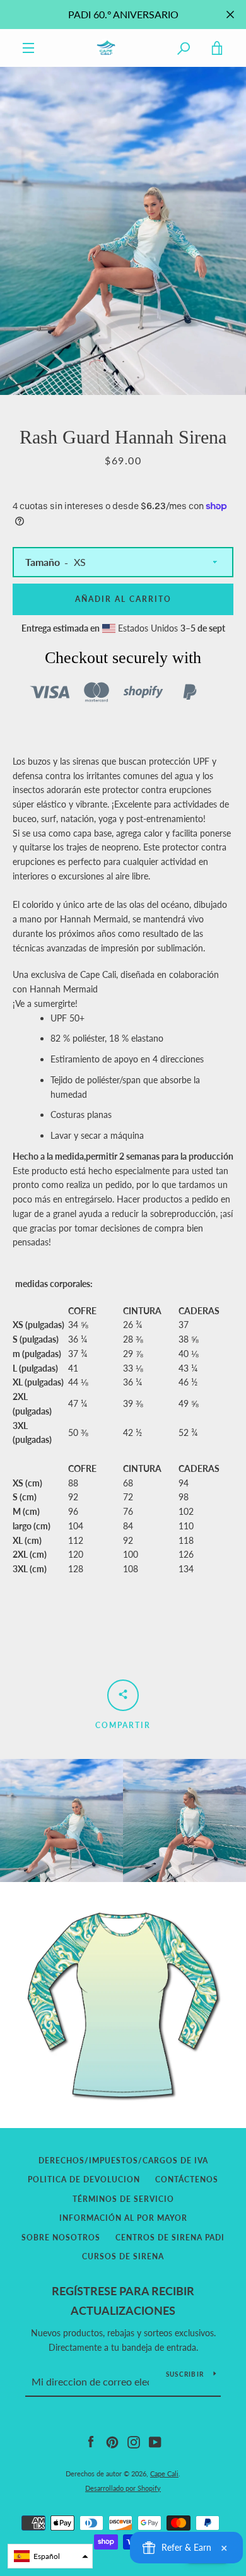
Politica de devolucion (84, 2179)
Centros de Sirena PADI (170, 2238)
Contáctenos (187, 2179)
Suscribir (185, 2374)
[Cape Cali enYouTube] (155, 2441)
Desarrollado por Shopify (123, 2488)
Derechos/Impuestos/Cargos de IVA (123, 2161)
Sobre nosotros (61, 2238)
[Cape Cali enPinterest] (112, 2441)
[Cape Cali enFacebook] (91, 2441)
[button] (50, 2556)
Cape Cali (164, 2473)
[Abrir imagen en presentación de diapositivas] (123, 231)
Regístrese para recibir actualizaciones (123, 2301)
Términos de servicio (123, 2199)
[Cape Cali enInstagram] (134, 2441)
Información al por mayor (123, 2218)
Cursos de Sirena (123, 2256)
